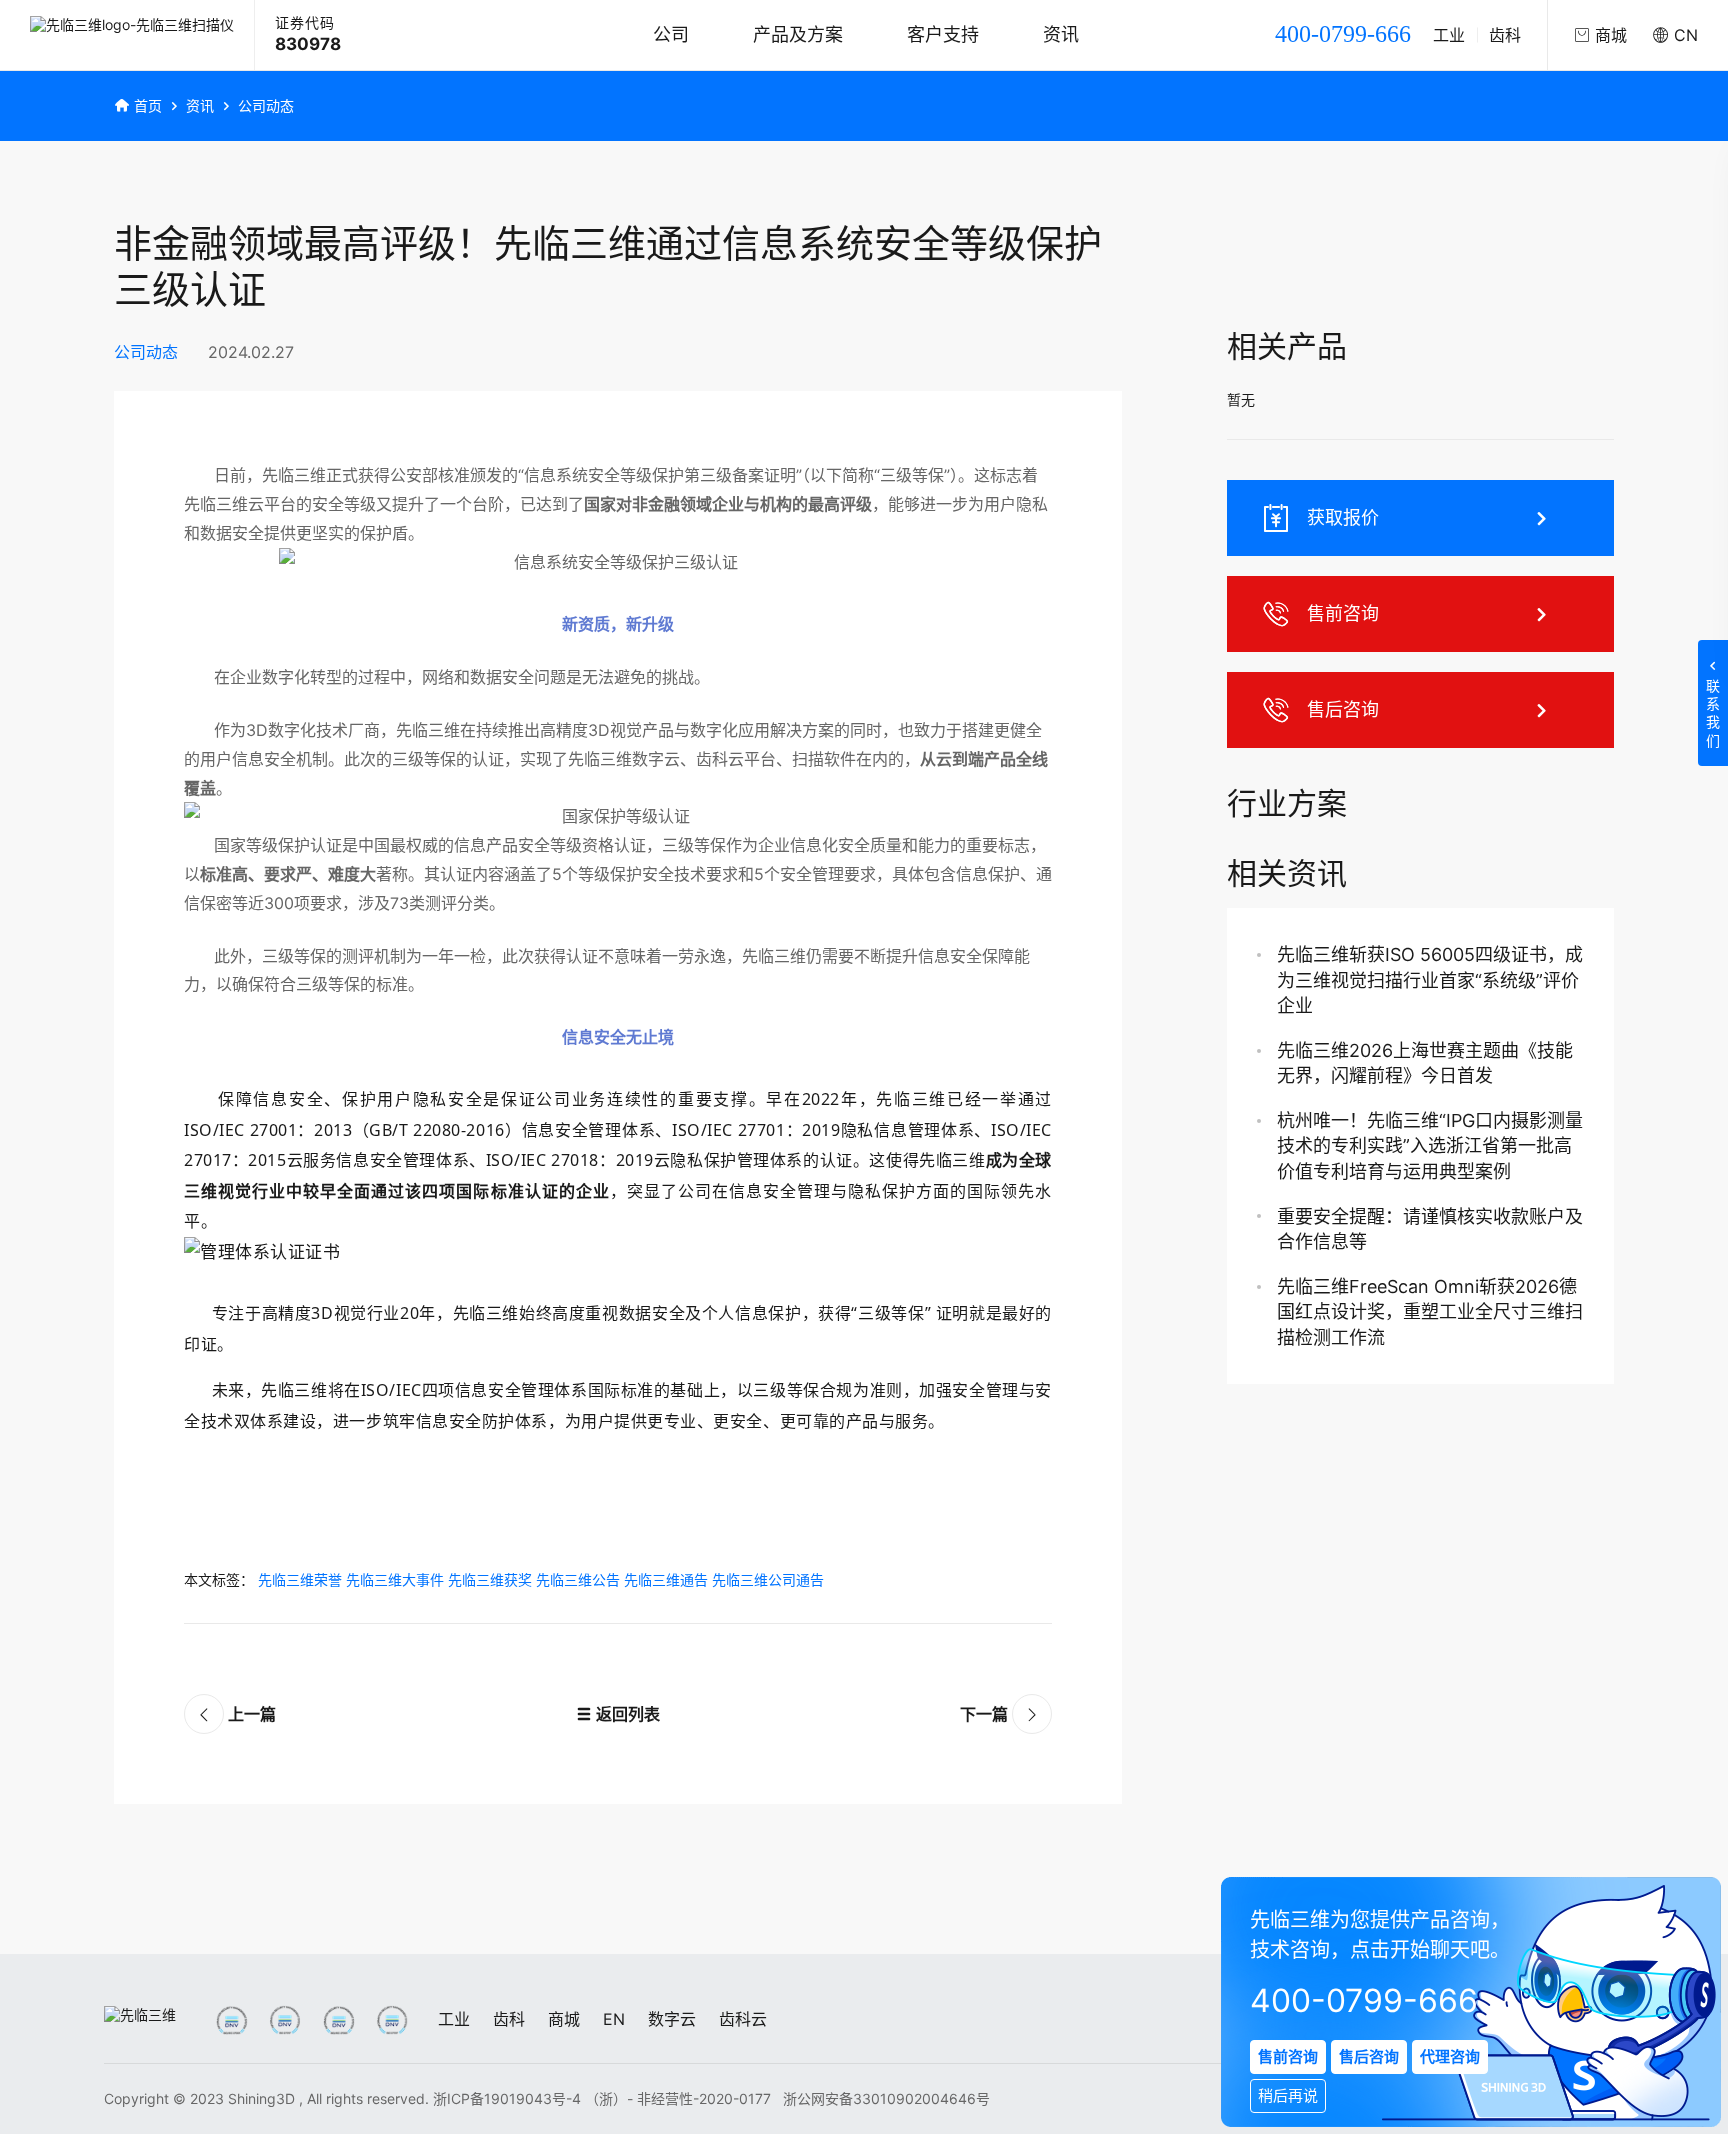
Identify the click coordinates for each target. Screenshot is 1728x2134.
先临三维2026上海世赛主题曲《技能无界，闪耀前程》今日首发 (1425, 1063)
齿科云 (743, 2019)
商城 (564, 2019)
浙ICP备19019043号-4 (507, 2098)
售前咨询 (1343, 613)
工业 (1449, 35)
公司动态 (266, 105)
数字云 (672, 2019)
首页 (148, 105)
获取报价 (1343, 517)
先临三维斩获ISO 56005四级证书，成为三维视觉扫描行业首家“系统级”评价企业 (1430, 979)
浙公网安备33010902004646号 (886, 2098)
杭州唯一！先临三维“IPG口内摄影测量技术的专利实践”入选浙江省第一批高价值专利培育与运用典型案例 (1430, 1145)
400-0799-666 (1343, 34)
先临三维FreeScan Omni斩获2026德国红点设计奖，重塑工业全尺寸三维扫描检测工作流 (1430, 1311)
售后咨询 (1343, 709)
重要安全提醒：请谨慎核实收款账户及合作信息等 (1430, 1229)
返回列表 (626, 1714)
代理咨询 (1450, 2056)
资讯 (1061, 34)
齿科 (1505, 35)
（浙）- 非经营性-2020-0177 (680, 2098)
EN (614, 2019)
